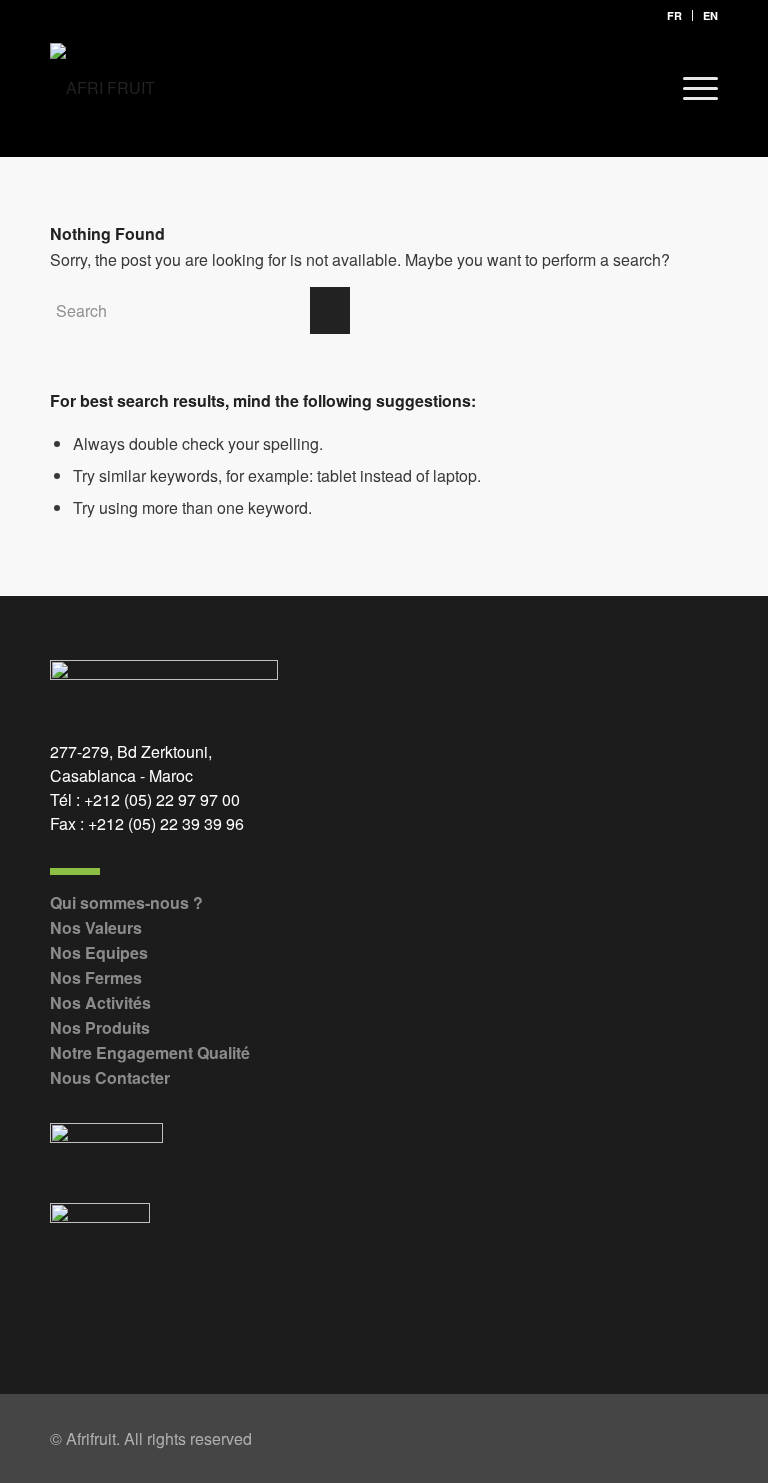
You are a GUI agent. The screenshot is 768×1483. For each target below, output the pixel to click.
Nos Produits (100, 1027)
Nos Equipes (99, 952)
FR (674, 15)
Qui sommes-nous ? (126, 902)
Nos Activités (100, 1002)
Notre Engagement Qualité (150, 1052)
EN (710, 15)
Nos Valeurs (96, 927)
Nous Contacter (110, 1077)
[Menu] (690, 88)
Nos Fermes (96, 977)
